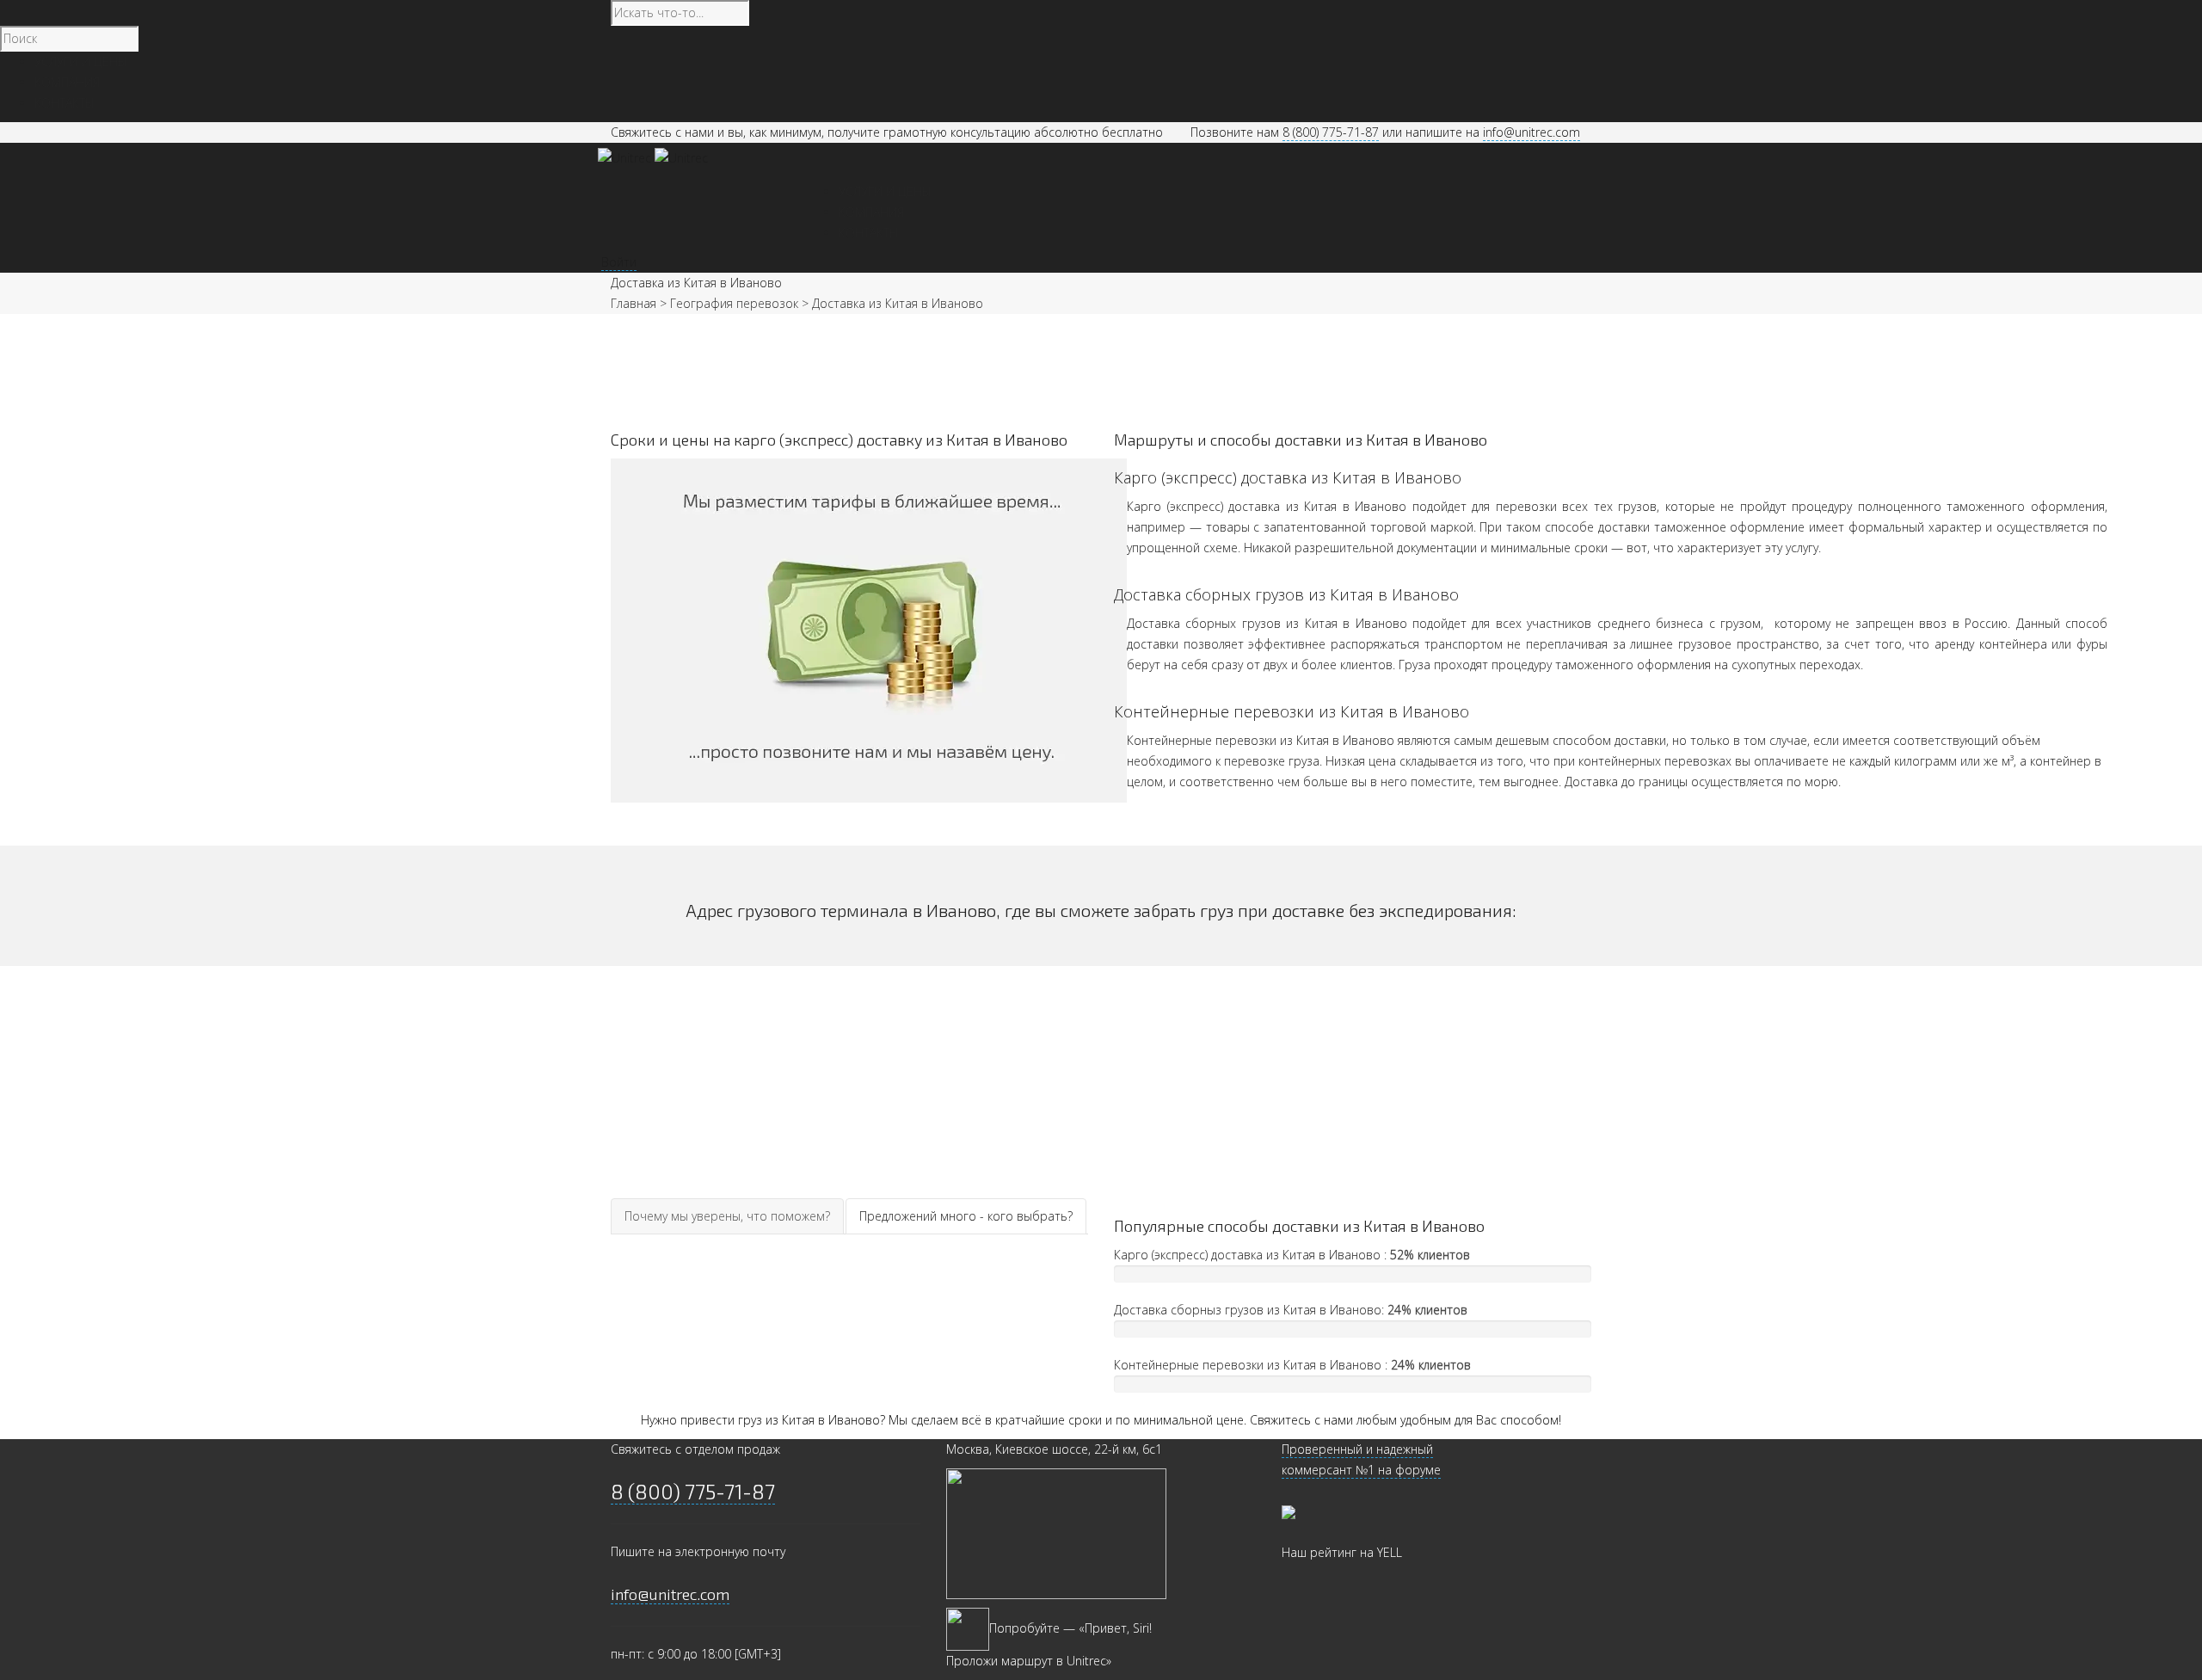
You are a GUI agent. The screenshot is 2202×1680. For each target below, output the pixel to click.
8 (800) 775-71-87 (1331, 132)
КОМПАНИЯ (871, 212)
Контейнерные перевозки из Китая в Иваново (1292, 711)
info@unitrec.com (1532, 132)
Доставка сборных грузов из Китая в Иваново (1286, 594)
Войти (619, 262)
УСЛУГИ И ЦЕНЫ (885, 191)
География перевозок (734, 303)
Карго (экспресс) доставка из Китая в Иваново (1288, 477)
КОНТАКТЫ (869, 233)
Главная (634, 303)
